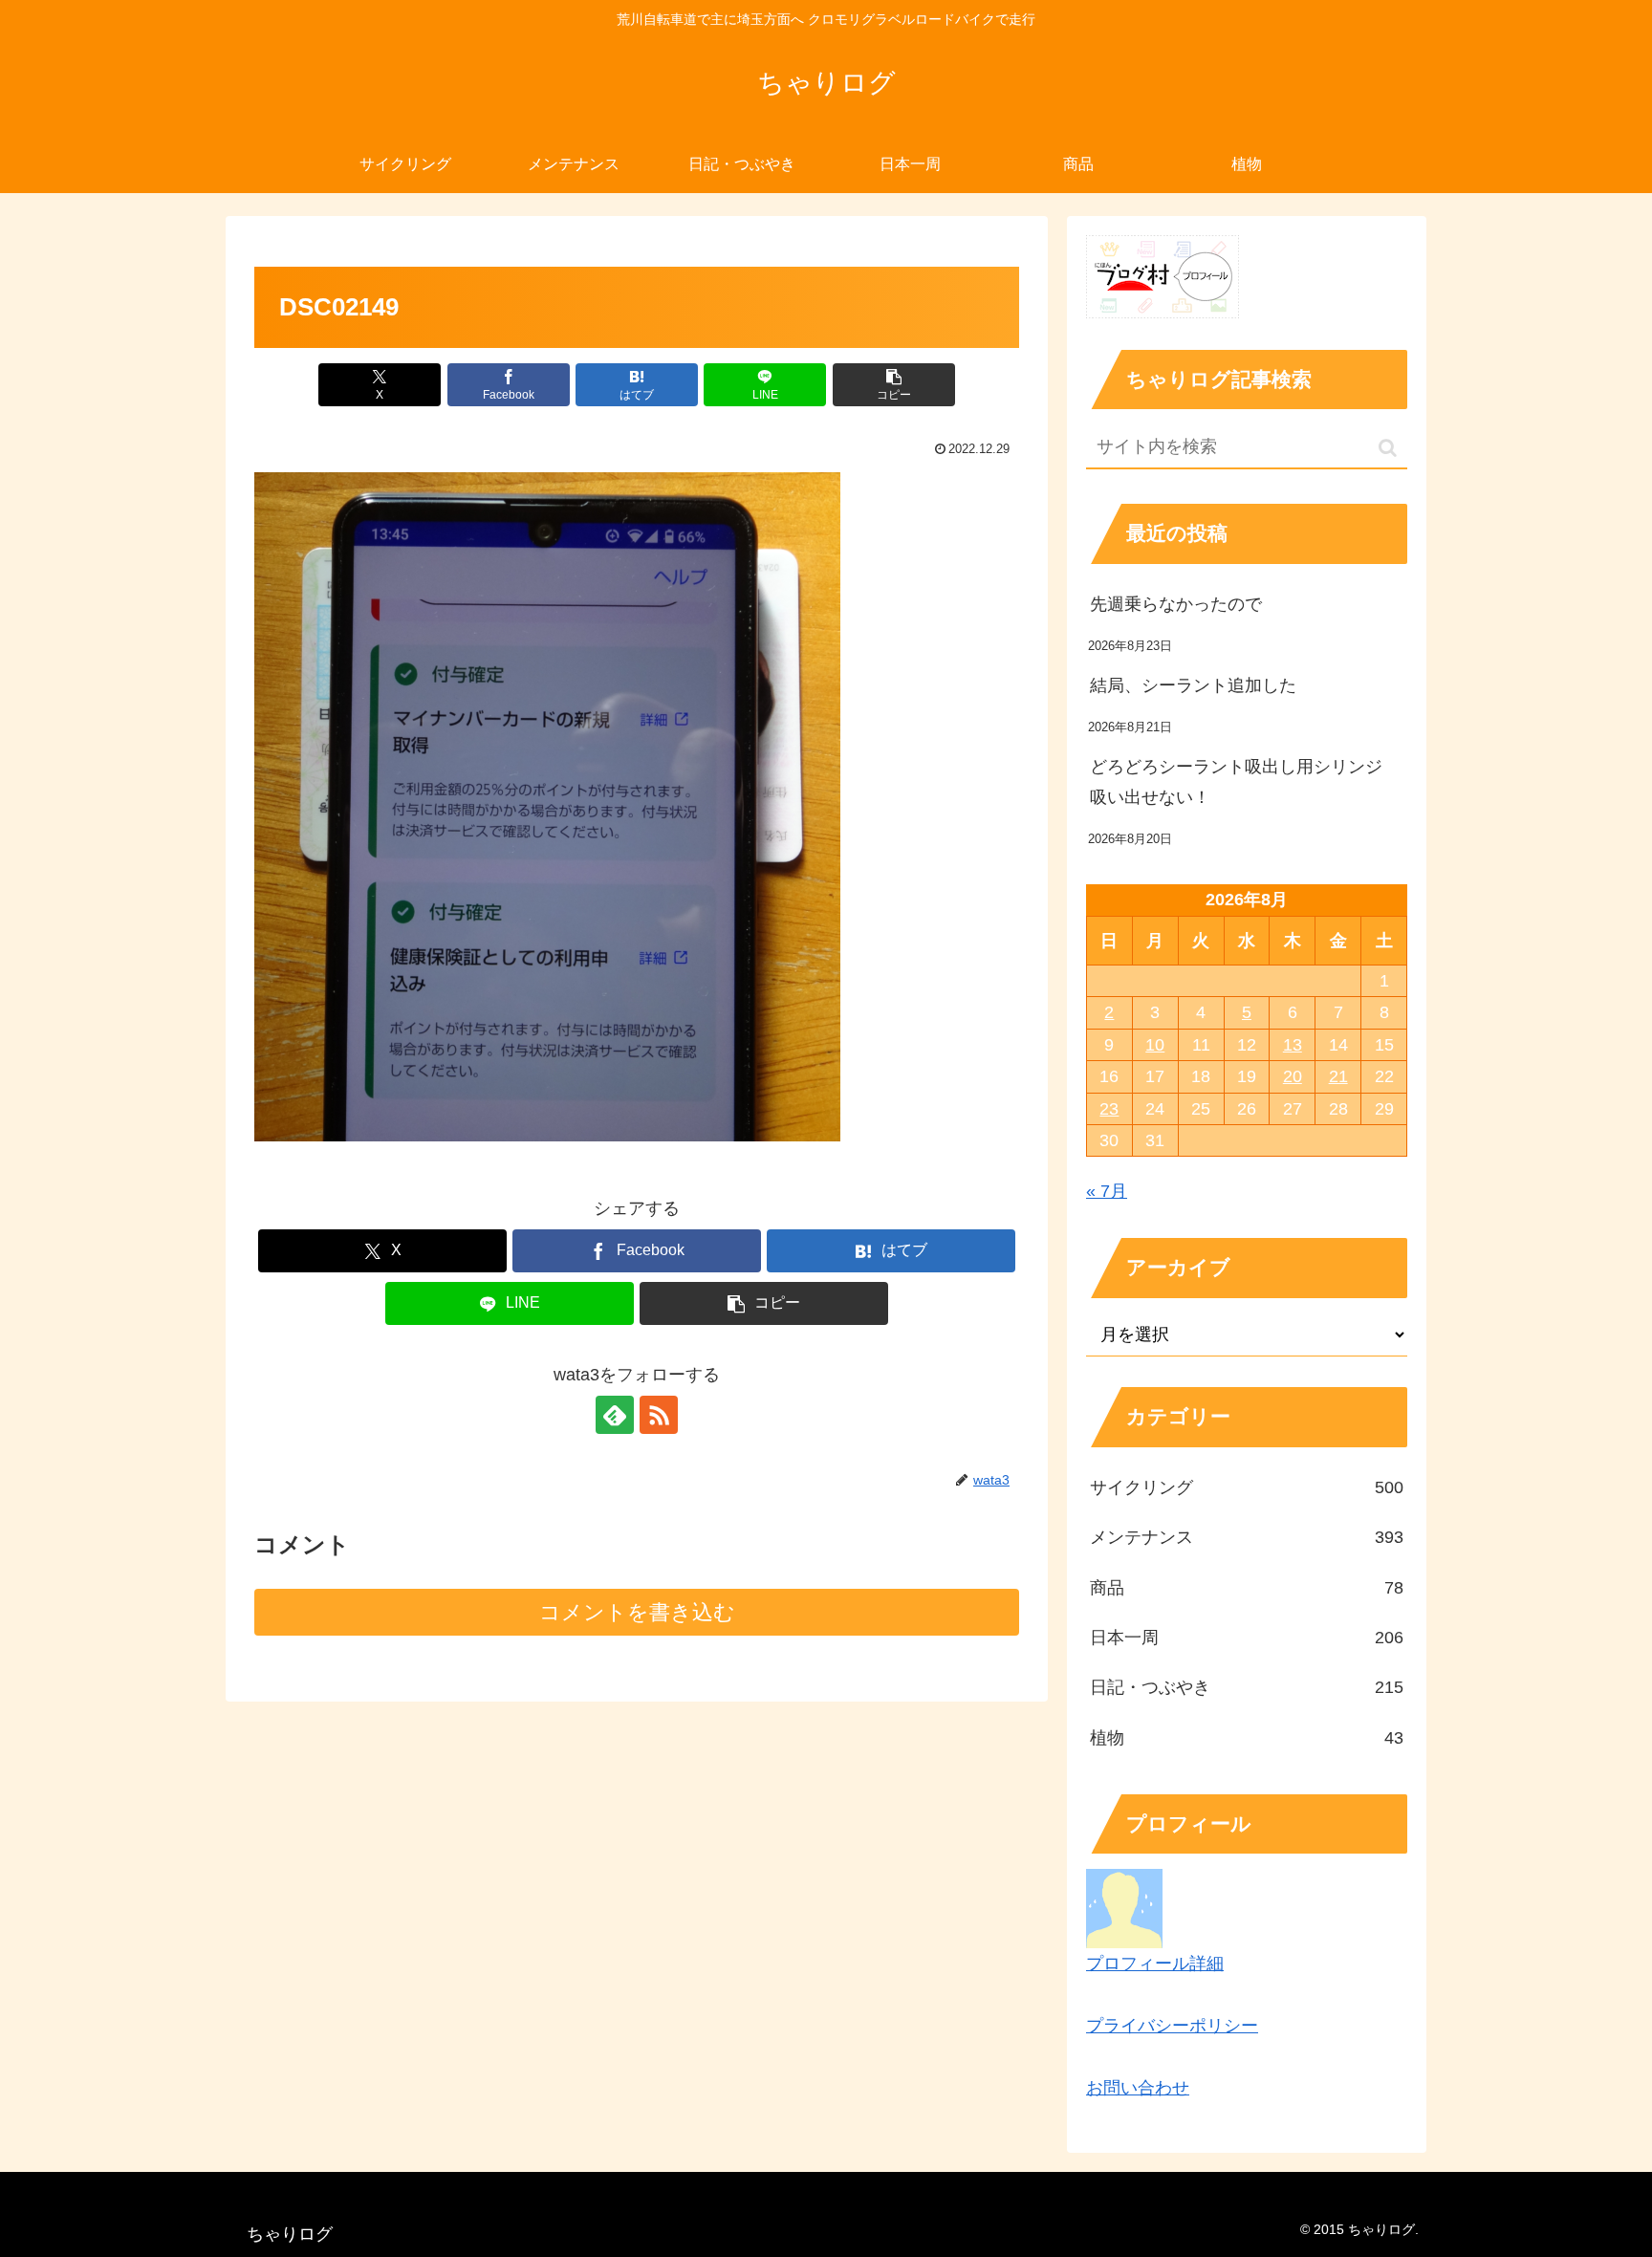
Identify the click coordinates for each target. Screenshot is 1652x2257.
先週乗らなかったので (1176, 604)
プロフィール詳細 (1155, 1964)
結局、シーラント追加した (1193, 685)
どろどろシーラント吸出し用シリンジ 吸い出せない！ (1245, 782)
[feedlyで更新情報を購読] (615, 1415)
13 (1293, 1045)
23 (1109, 1109)
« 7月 (1107, 1191)
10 (1155, 1045)
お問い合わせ (1138, 2088)
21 (1338, 1076)
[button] (894, 385)
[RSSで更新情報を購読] (659, 1415)
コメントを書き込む (637, 1612)
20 (1293, 1076)
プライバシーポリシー (1172, 2026)
